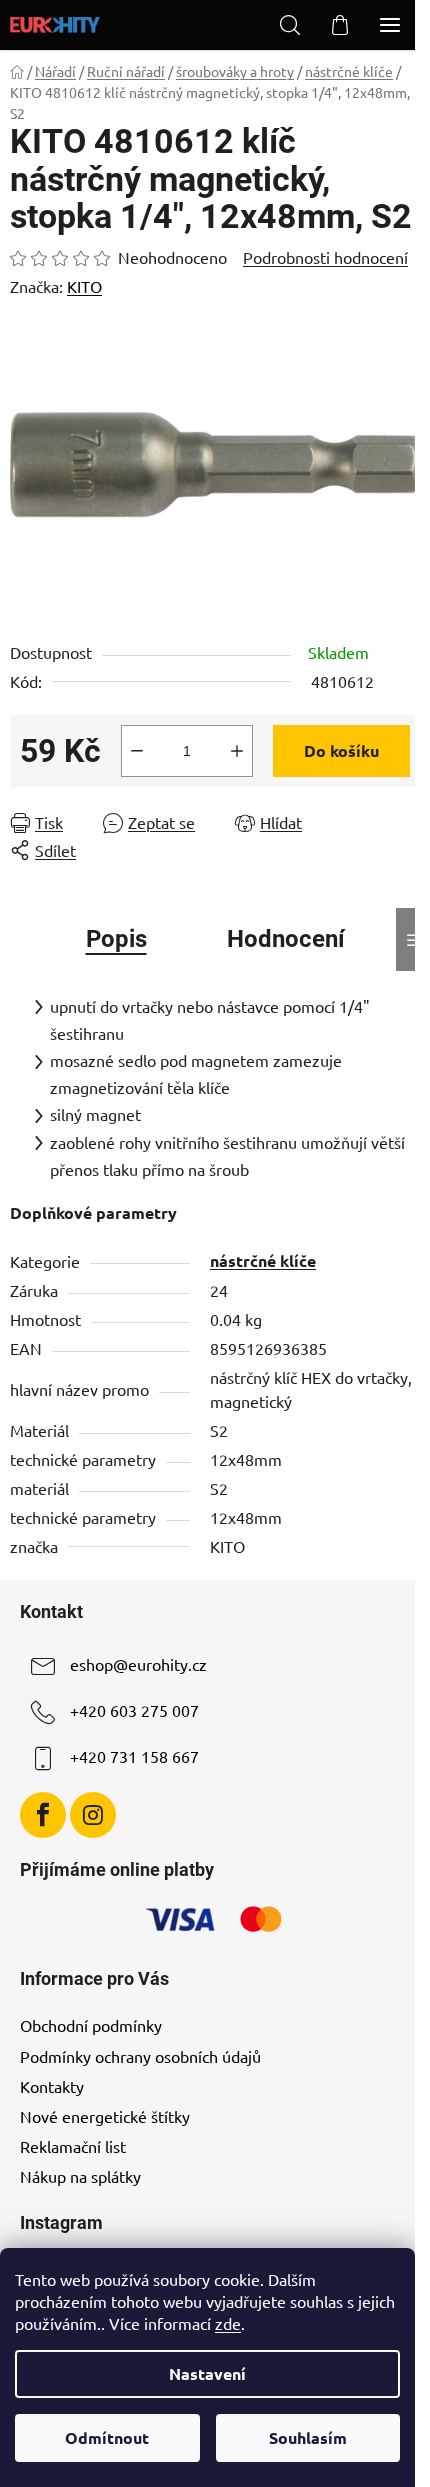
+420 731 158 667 (134, 1756)
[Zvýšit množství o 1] (237, 751)
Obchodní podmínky (91, 2025)
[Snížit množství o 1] (137, 751)
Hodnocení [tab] (286, 939)
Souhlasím (308, 2437)
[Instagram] (93, 1815)
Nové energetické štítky (105, 2116)
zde (228, 2323)
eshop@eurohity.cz (138, 1664)
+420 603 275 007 (134, 1710)
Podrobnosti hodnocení (325, 257)
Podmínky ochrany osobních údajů (140, 2056)
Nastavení (207, 2373)
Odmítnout (107, 2437)
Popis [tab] (116, 939)
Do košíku (341, 750)
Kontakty (52, 2086)
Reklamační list (73, 2146)
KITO (84, 286)
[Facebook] (43, 1815)
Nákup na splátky (80, 2176)
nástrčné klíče (263, 1260)
